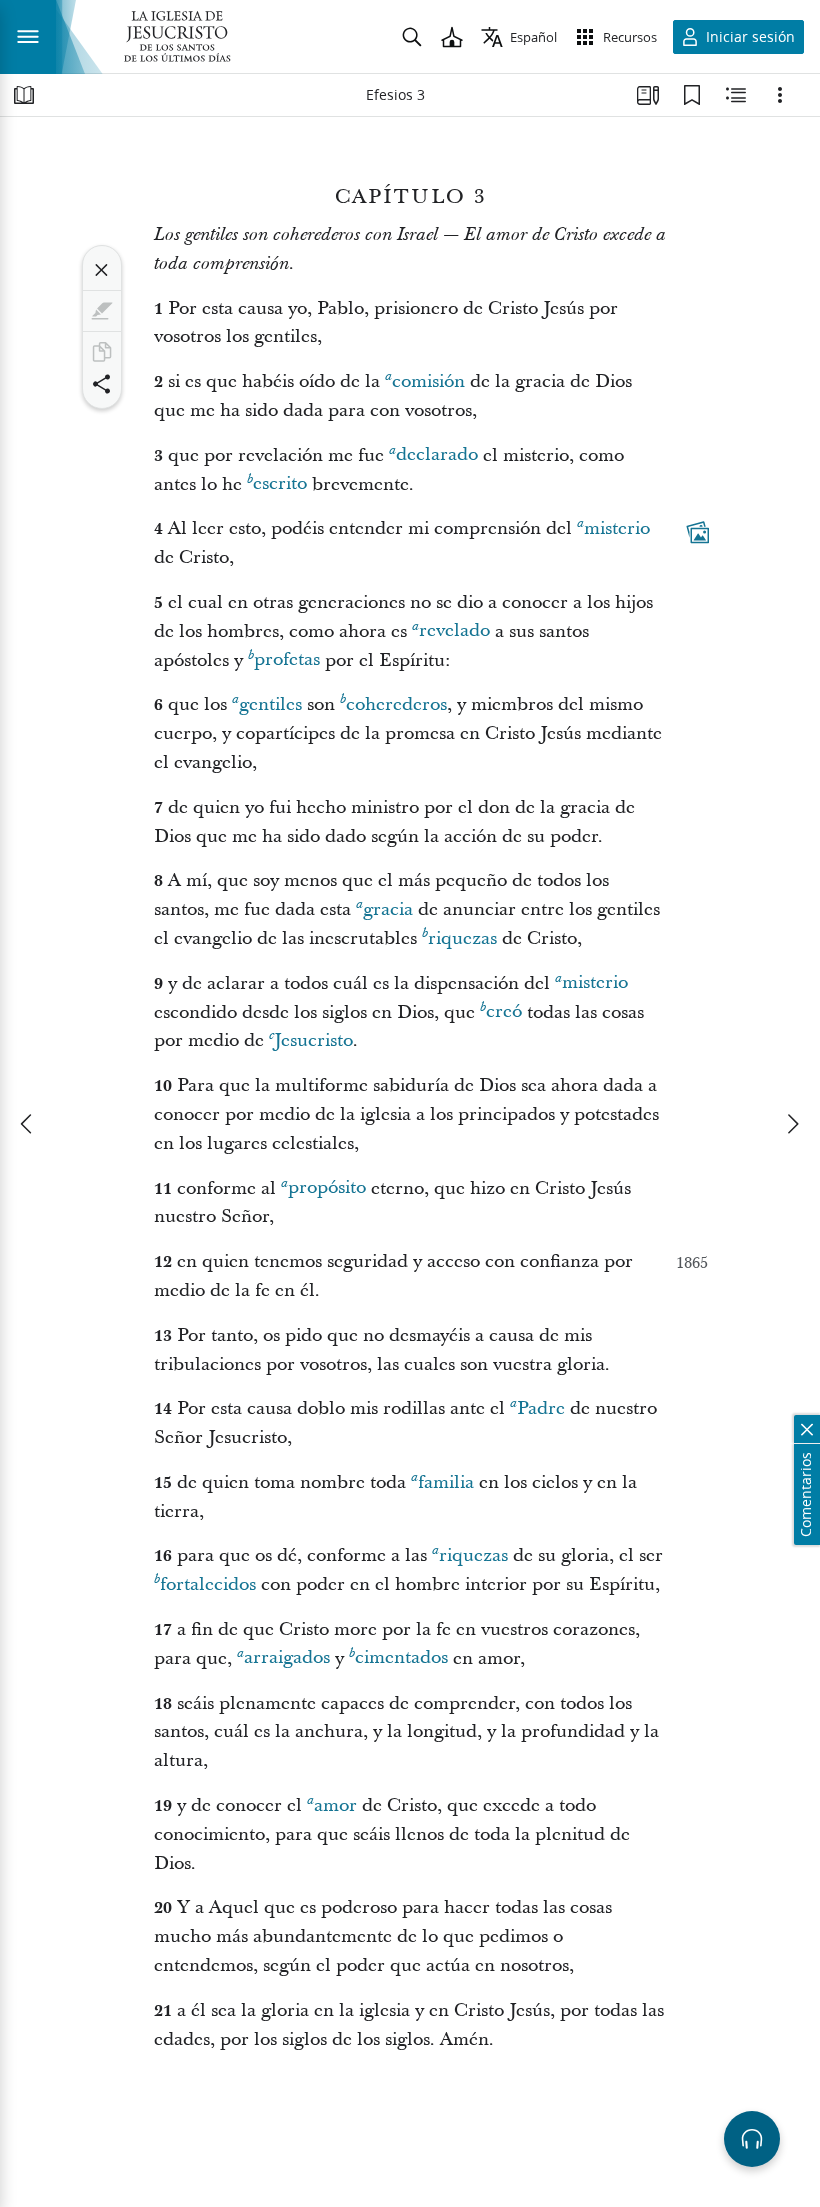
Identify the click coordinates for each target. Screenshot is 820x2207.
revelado (454, 631)
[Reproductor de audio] (752, 2139)
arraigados (287, 1658)
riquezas (462, 938)
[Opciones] (780, 95)
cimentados (401, 1658)
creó (504, 1012)
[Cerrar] (102, 270)
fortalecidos (208, 1584)
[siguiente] (792, 1124)
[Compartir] (102, 384)
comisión (428, 381)
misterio (617, 528)
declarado (437, 455)
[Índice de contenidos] (24, 95)
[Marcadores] (692, 95)
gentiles (270, 704)
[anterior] (28, 1124)
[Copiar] (102, 352)
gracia (388, 909)
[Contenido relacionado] (736, 95)
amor (335, 1805)
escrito (280, 484)
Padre (541, 1408)
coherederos (396, 704)
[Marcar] (102, 311)
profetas (287, 660)
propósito (327, 1188)
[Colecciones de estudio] (648, 95)
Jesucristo (313, 1040)
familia (446, 1482)
